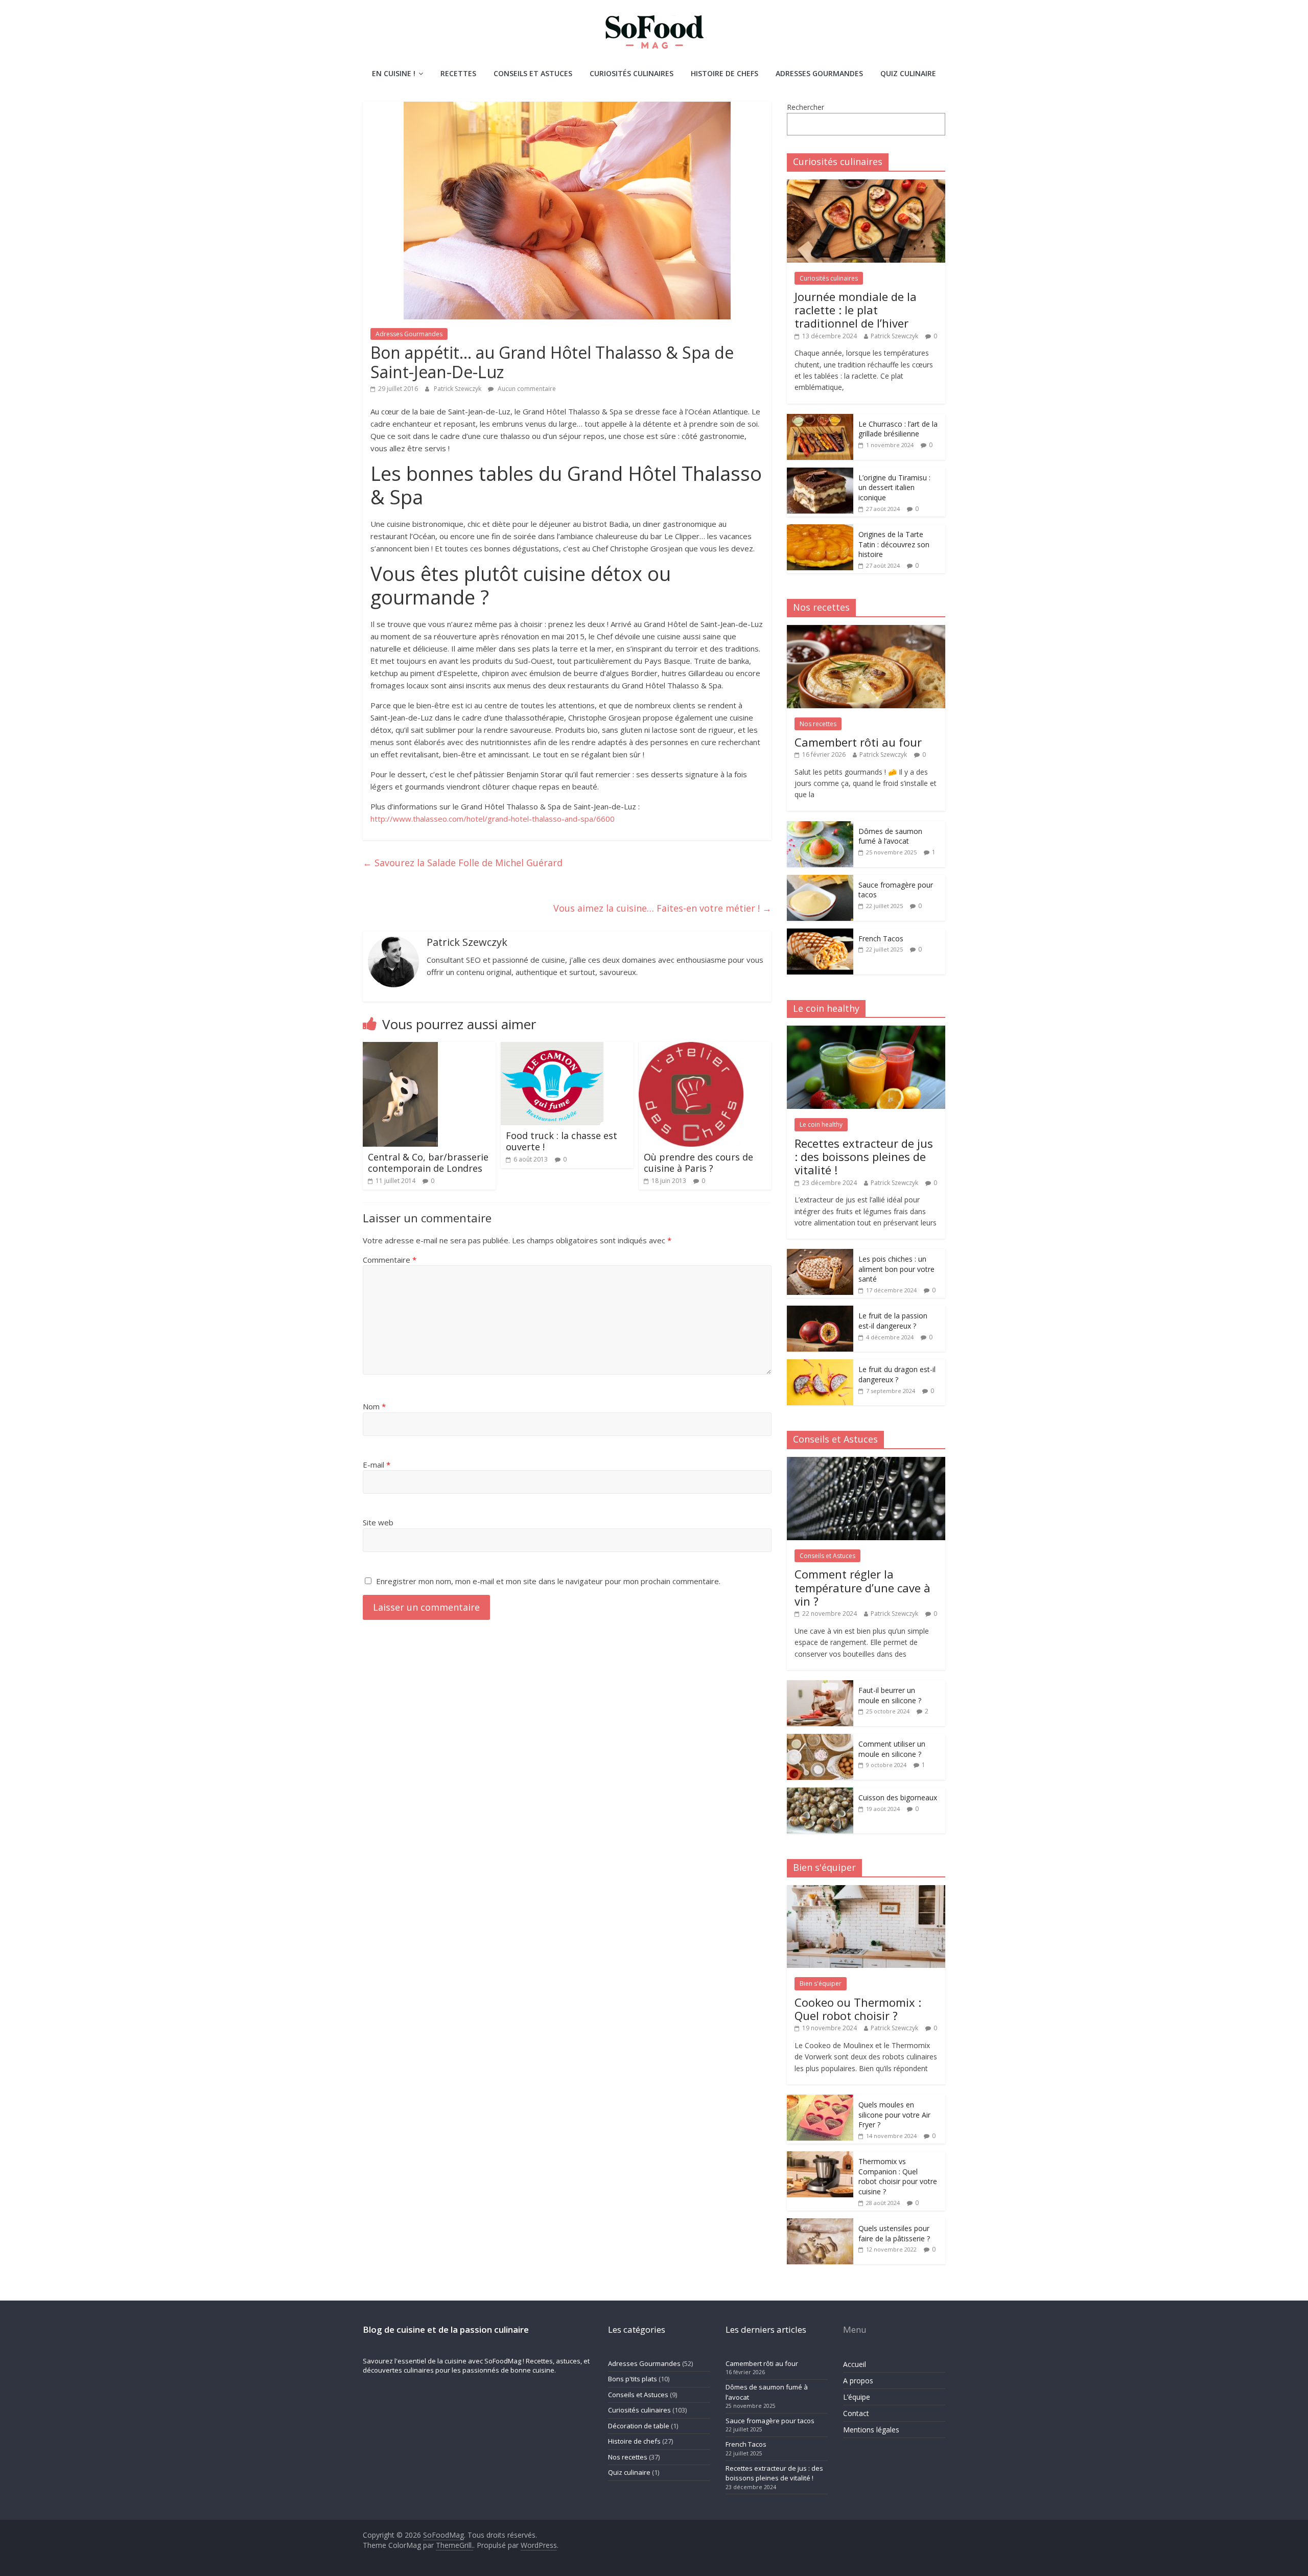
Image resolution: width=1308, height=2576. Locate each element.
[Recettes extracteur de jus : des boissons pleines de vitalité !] (866, 1031)
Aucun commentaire (526, 389)
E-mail (377, 1465)
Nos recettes (818, 724)
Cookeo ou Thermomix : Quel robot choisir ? (858, 2009)
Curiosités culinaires (632, 73)
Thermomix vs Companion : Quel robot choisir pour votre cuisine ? (898, 2176)
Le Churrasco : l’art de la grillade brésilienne (898, 429)
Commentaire (390, 1260)
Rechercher (805, 107)
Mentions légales (871, 2430)
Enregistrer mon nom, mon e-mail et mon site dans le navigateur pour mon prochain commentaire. (548, 1581)
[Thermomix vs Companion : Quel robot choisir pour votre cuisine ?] (820, 2157)
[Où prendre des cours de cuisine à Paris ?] (691, 1048)
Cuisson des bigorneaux (898, 1797)
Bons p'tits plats (633, 2379)
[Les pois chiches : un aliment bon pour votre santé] (820, 1254)
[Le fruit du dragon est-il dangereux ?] (820, 1365)
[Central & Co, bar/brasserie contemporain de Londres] (400, 1048)
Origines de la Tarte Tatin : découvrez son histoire (894, 544)
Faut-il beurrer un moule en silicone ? (890, 1695)
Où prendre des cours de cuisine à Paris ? (698, 1163)
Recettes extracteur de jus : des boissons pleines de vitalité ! (864, 1157)
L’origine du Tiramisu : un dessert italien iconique (894, 488)
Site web (378, 1522)
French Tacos (881, 938)
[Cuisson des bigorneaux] (820, 1793)
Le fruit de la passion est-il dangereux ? (893, 1321)
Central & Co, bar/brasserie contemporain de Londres (428, 1163)
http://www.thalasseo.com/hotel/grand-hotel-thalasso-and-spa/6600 (493, 819)
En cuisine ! (394, 73)
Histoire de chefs (725, 73)
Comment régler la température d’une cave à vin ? (862, 1587)
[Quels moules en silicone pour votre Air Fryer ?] (820, 2100)
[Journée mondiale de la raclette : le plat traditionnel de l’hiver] (866, 185)
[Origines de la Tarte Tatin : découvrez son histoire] (820, 530)
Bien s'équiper (821, 1983)
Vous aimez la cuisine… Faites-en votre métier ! (662, 908)
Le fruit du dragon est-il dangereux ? (897, 1374)
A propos (858, 2381)
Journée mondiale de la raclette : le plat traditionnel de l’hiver (856, 310)
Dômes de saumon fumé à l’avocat (890, 836)
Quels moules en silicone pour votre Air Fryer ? (894, 2115)
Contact (856, 2413)
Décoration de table (639, 2426)
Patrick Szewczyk (458, 389)
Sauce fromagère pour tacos (770, 2421)
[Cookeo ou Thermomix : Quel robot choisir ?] (866, 1890)
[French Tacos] (820, 934)
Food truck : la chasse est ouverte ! (562, 1141)
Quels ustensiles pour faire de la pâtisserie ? (894, 2233)
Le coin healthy (821, 1124)
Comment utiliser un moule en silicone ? (892, 1749)
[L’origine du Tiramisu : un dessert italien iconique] (820, 473)
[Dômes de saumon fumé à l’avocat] (820, 827)
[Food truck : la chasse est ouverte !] (552, 1048)
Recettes (458, 73)
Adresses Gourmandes (819, 73)
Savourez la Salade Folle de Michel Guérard (463, 863)
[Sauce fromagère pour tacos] (820, 880)
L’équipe (857, 2397)
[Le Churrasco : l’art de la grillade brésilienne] (820, 419)
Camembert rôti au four (858, 742)
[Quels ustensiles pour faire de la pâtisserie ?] (820, 2224)
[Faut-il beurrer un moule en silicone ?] (820, 1686)
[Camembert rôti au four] (866, 630)
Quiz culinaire (908, 73)
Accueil (855, 2364)
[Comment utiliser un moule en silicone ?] (820, 1739)
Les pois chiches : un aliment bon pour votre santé (896, 1269)
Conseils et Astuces (533, 73)
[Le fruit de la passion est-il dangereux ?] (820, 1311)
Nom (374, 1406)
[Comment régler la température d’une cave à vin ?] (866, 1462)
